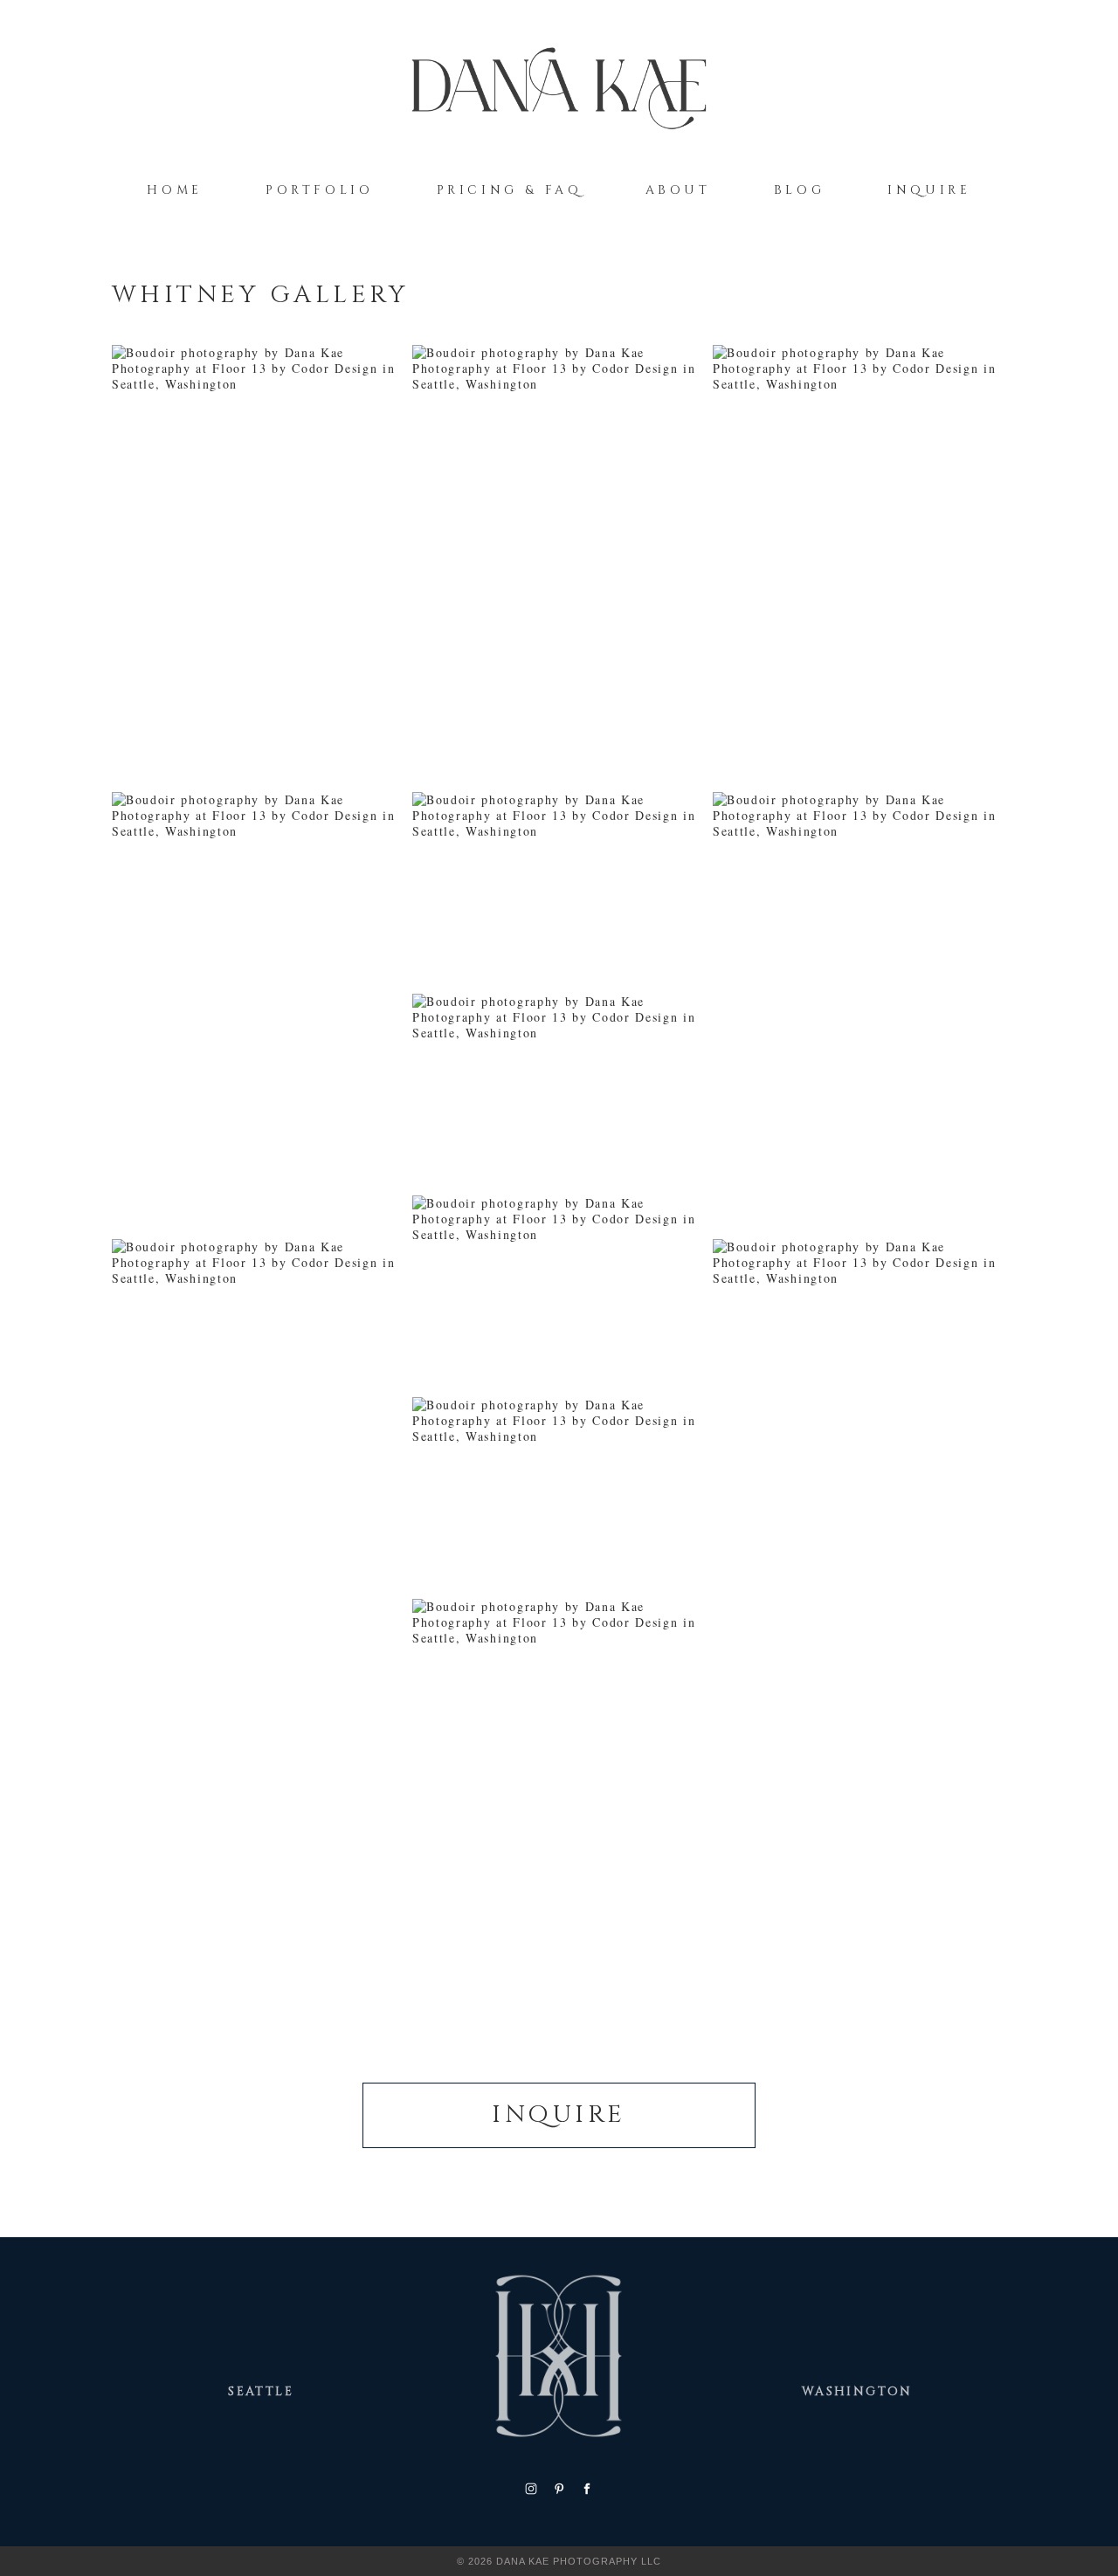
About (678, 190)
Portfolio (320, 190)
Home (174, 190)
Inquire (929, 190)
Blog (799, 190)
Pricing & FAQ (510, 190)
